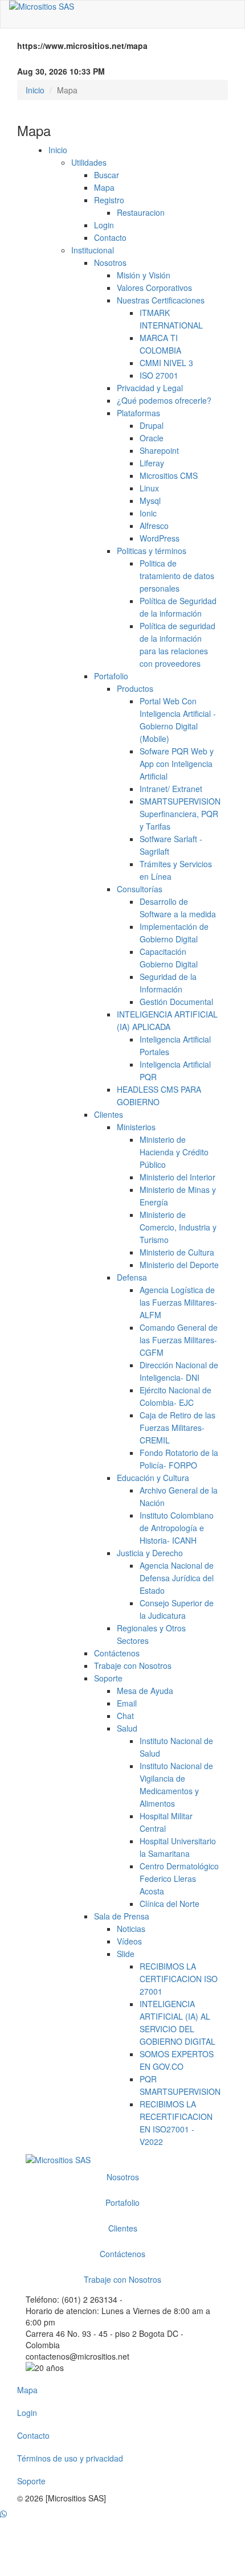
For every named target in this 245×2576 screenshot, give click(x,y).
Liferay (152, 463)
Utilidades (89, 162)
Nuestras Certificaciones (161, 300)
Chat (125, 1716)
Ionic (148, 513)
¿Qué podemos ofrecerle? (164, 400)
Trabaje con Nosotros (133, 1666)
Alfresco (154, 526)
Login (104, 225)
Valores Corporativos (154, 288)
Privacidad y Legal (150, 388)
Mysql (150, 501)
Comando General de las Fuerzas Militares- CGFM (179, 1340)
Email (127, 1703)
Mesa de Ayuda (145, 1691)
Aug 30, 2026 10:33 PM (61, 71)
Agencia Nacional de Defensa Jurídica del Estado (177, 1578)
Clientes (109, 1114)
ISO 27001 (159, 375)
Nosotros (110, 262)
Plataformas (138, 413)
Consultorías (140, 889)
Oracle (152, 438)
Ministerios (136, 1127)
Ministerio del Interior (177, 1177)
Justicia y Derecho (150, 1553)
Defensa (132, 1277)
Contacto (110, 237)
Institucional (93, 250)
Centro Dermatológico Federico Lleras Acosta (179, 1878)
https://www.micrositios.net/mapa (82, 46)
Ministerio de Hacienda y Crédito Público (174, 1152)
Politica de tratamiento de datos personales (177, 576)
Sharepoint (159, 450)
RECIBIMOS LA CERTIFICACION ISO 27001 (179, 1979)
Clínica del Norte (170, 1904)
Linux (149, 488)
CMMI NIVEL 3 (166, 363)
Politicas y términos (152, 551)
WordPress (160, 538)
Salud (127, 1728)
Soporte (108, 1678)
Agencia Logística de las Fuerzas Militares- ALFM (178, 1302)
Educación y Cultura (153, 1478)
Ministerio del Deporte (179, 1265)
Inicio (35, 90)
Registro (109, 200)
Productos (135, 688)
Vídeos (129, 1941)
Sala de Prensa (122, 1916)
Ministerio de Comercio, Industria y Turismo (178, 1227)
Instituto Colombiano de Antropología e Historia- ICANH (177, 1528)
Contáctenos (117, 1653)
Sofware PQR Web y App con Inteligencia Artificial (177, 764)
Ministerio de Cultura (177, 1252)
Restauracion (141, 212)
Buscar (107, 175)
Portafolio (111, 676)
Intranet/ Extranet (171, 789)
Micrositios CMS (169, 475)
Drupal (152, 425)
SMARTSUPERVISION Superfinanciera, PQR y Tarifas (180, 814)
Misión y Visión (144, 275)
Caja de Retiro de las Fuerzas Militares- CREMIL (177, 1428)
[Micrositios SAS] (122, 6)
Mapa (104, 187)
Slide (126, 1954)
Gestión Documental (176, 1002)
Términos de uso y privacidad (70, 2458)
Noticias (131, 1929)
